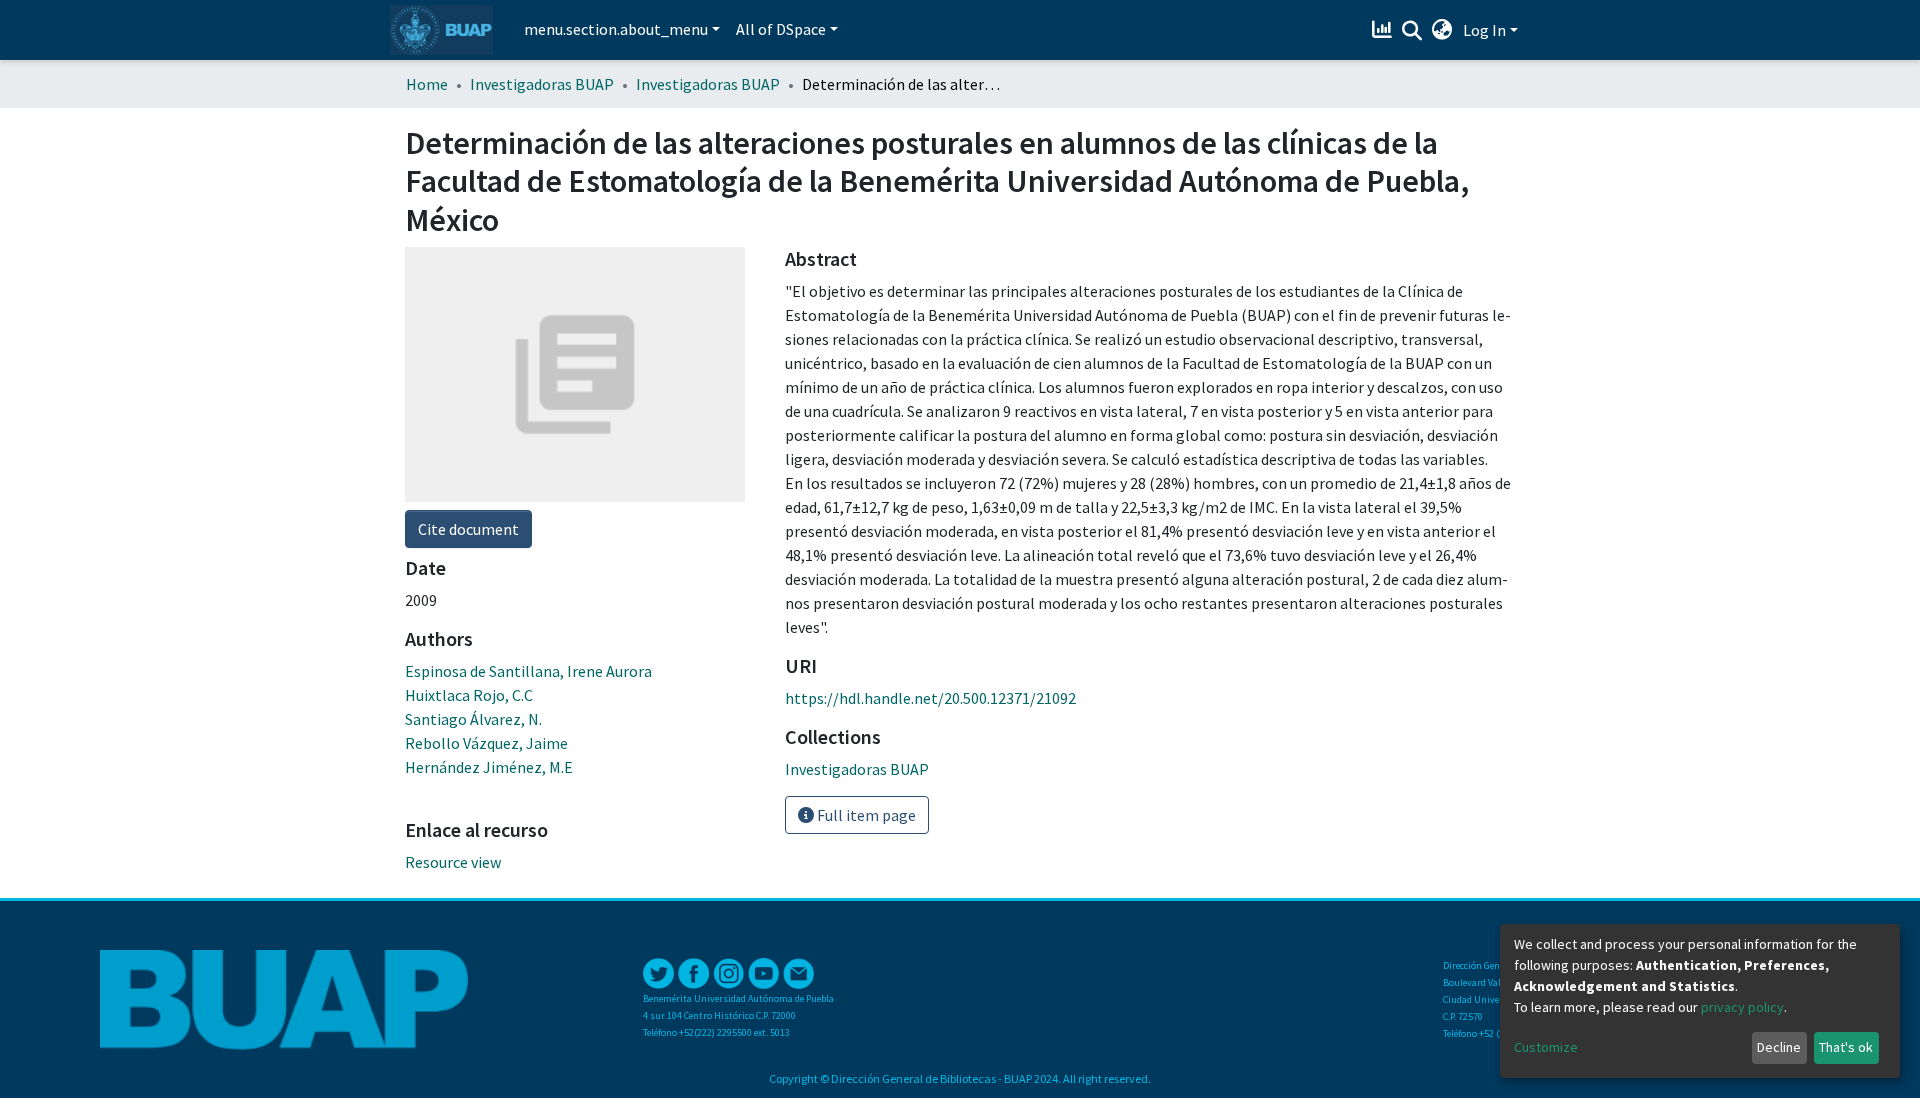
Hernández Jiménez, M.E (489, 767)
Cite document (468, 529)
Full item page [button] (865, 815)
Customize (1546, 1047)
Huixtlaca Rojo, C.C (469, 695)
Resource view (453, 862)
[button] (1442, 30)
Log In (1484, 30)
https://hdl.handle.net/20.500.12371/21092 (930, 698)
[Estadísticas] (1384, 30)
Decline (1779, 1047)
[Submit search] (1412, 31)
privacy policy (1742, 1007)
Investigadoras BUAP (542, 84)
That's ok (1846, 1047)
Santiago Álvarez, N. (473, 719)
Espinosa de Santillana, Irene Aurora (528, 671)
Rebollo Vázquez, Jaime (486, 743)
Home (427, 84)
